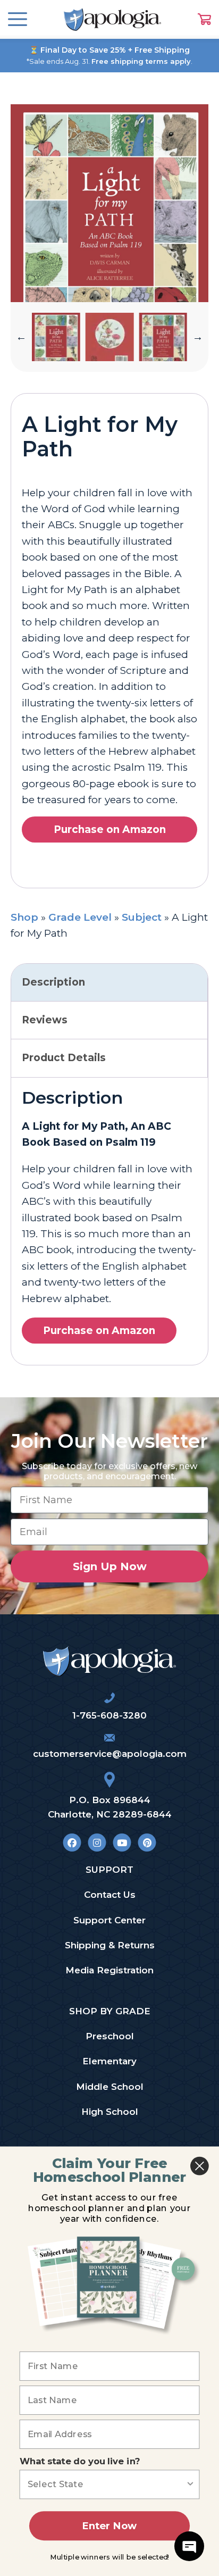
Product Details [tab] (64, 1058)
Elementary (109, 2061)
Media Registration (109, 1970)
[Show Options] (190, 2484)
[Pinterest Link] (147, 1842)
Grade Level (80, 917)
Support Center (109, 1920)
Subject (142, 917)
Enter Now (109, 2526)
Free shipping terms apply (141, 61)
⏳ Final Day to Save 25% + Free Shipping (109, 50)
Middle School (110, 2087)
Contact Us (110, 1895)
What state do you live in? (80, 2462)
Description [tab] (53, 982)
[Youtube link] (122, 1842)
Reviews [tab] (45, 1020)
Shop (24, 917)
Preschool (110, 2036)
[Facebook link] (72, 1842)
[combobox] (107, 2484)
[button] (21, 337)
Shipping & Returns (110, 1945)
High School (110, 2112)
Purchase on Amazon (110, 830)
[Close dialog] (200, 2166)
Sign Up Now (110, 1566)
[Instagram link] (97, 1842)
